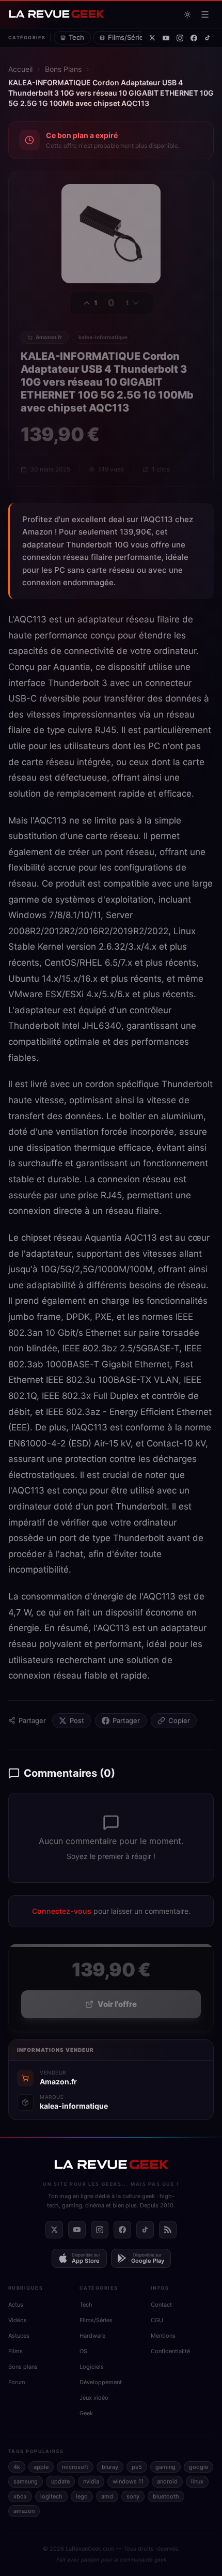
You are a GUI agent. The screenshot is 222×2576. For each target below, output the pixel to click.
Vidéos (18, 2320)
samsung (26, 2481)
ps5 (137, 2467)
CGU (157, 2320)
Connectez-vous (62, 1911)
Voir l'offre (117, 2004)
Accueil (20, 69)
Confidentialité (170, 2351)
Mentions (163, 2336)
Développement (101, 2382)
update (60, 2481)
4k (17, 2467)
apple (41, 2467)
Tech (76, 37)
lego (82, 2496)
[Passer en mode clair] (187, 14)
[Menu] (205, 14)
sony (133, 2496)
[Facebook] (194, 38)
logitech (51, 2496)
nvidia (91, 2481)
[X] (152, 38)
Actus (16, 2305)
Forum (17, 2382)
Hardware (92, 2336)
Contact (161, 2305)
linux (197, 2481)
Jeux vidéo (94, 2398)
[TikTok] (208, 38)
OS (83, 2351)
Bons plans (23, 2367)
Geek (86, 2413)
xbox (20, 2496)
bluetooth (166, 2496)
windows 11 (128, 2481)
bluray (110, 2467)
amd (107, 2496)
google (199, 2467)
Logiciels (92, 2367)
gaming (165, 2467)
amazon (24, 2511)
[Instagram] (180, 38)
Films (15, 2351)
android (167, 2481)
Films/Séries (128, 37)
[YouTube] (166, 38)
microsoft (75, 2467)
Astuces (19, 2336)
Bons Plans (63, 69)
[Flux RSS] (168, 2230)
